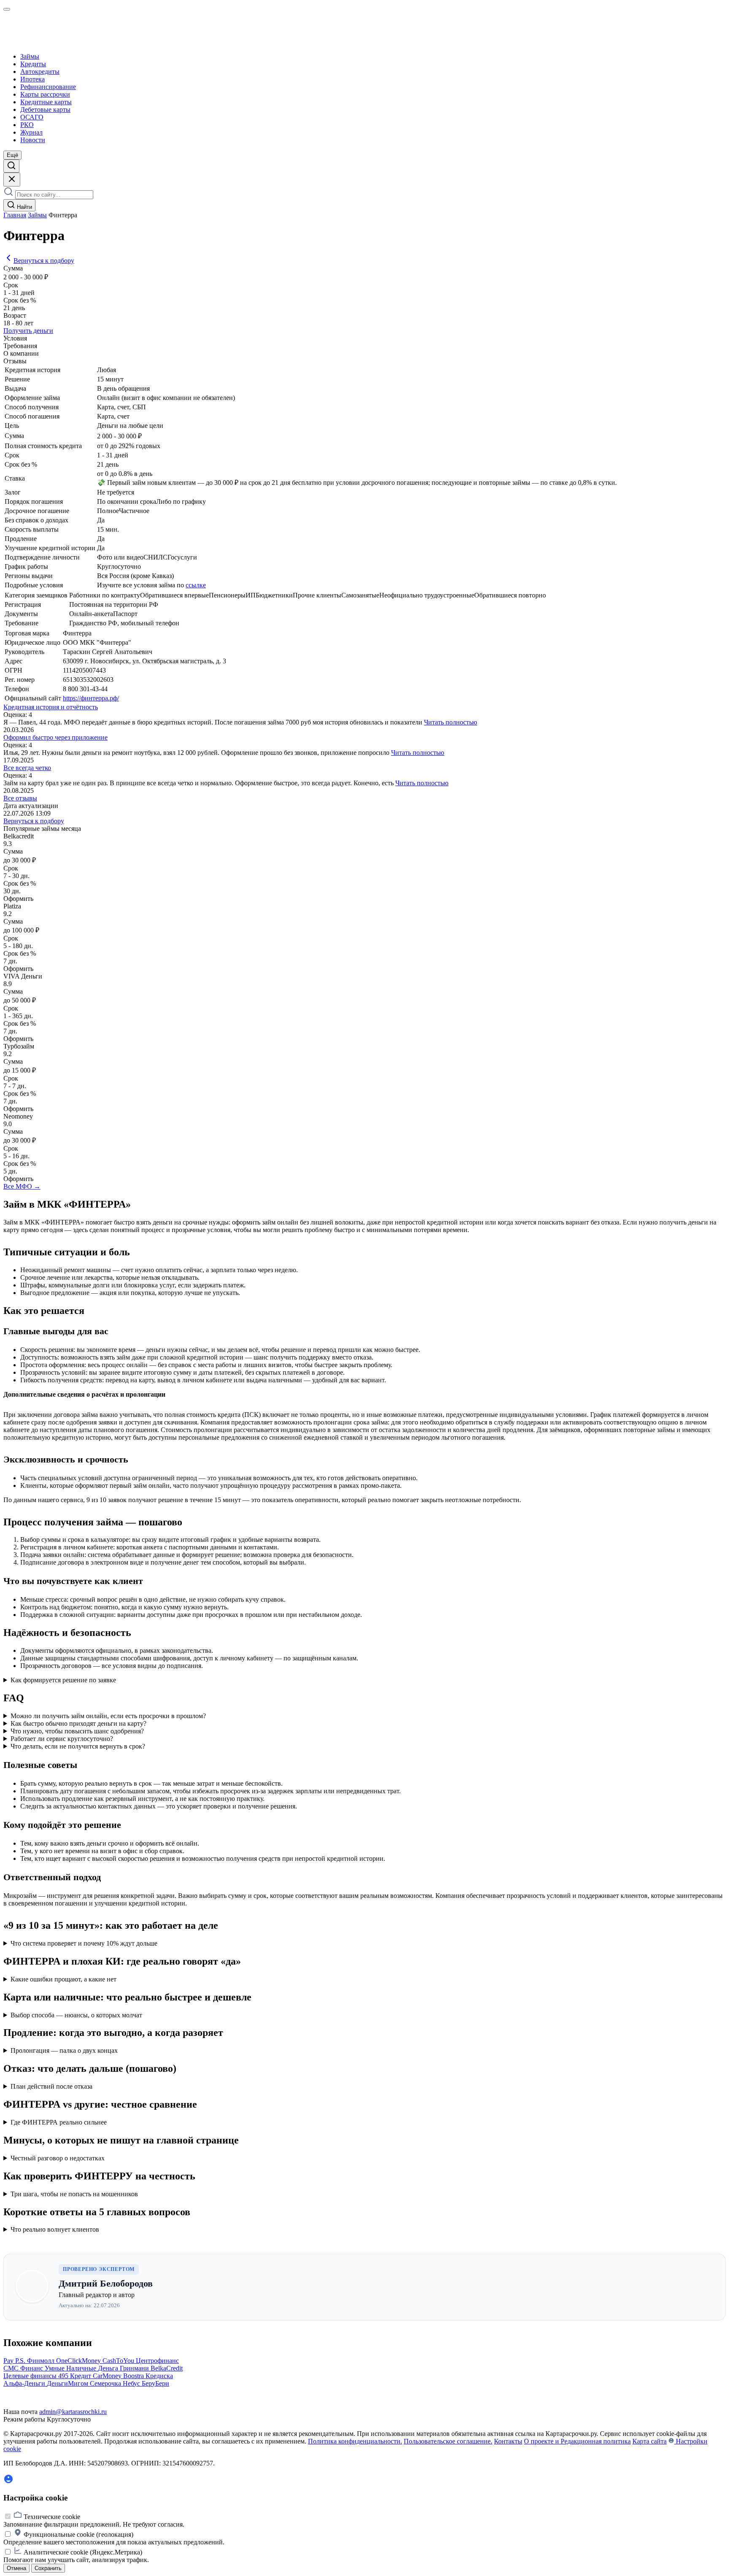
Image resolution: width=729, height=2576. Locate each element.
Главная (15, 215)
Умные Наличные (71, 2368)
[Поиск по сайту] (11, 166)
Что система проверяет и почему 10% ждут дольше (84, 1943)
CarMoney (108, 2376)
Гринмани (135, 2368)
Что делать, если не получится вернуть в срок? (78, 1746)
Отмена (16, 2568)
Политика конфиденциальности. (355, 2441)
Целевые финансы (31, 2376)
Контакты (508, 2441)
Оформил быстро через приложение (55, 737)
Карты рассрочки (45, 94)
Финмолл (42, 2361)
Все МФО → (22, 1186)
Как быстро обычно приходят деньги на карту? (78, 1723)
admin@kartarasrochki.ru (73, 2412)
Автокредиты (40, 72)
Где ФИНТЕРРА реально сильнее (59, 2122)
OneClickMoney (79, 2361)
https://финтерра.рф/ (91, 698)
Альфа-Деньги (25, 2383)
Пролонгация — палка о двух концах (64, 2050)
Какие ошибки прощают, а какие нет (63, 1979)
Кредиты (33, 64)
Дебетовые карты (45, 109)
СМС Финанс (24, 2368)
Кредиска (159, 2376)
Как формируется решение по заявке (63, 1680)
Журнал (31, 132)
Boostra (134, 2376)
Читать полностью (451, 722)
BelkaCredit (167, 2368)
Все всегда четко (27, 768)
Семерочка (106, 2383)
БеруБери (155, 2383)
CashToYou (119, 2361)
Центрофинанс (157, 2361)
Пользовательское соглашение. (448, 2441)
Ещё (12, 155)
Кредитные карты (46, 102)
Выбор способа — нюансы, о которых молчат (76, 2015)
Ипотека (32, 79)
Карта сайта (649, 2441)
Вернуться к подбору (44, 261)
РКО (27, 125)
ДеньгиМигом (68, 2383)
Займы (30, 56)
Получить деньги (28, 331)
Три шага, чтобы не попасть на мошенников (74, 2194)
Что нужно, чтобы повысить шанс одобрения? (77, 1731)
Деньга (109, 2368)
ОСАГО (32, 117)
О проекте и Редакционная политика (577, 2441)
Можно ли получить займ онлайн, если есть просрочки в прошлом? (108, 1716)
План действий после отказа (51, 2086)
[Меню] (7, 9)
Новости (33, 140)
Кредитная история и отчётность (51, 707)
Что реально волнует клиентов (55, 2229)
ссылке (196, 585)
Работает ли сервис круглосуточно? (62, 1739)
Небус (132, 2383)
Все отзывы (20, 798)
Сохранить (48, 2568)
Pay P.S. (15, 2361)
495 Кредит (76, 2376)
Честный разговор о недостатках (58, 2158)
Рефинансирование (48, 87)
